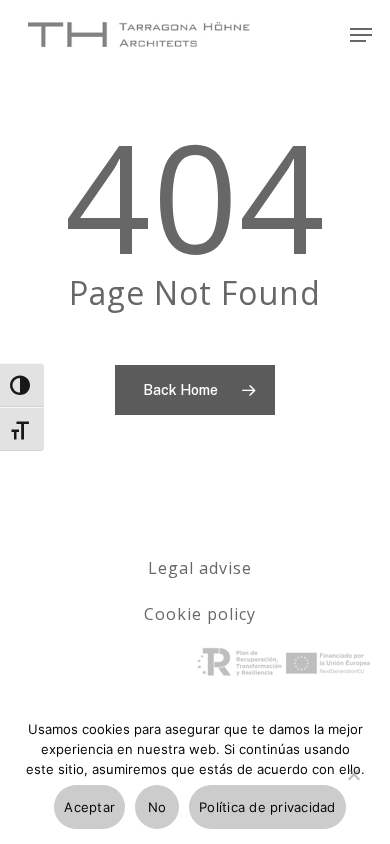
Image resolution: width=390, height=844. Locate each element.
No (157, 807)
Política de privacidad (267, 807)
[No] (353, 786)
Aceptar (89, 807)
